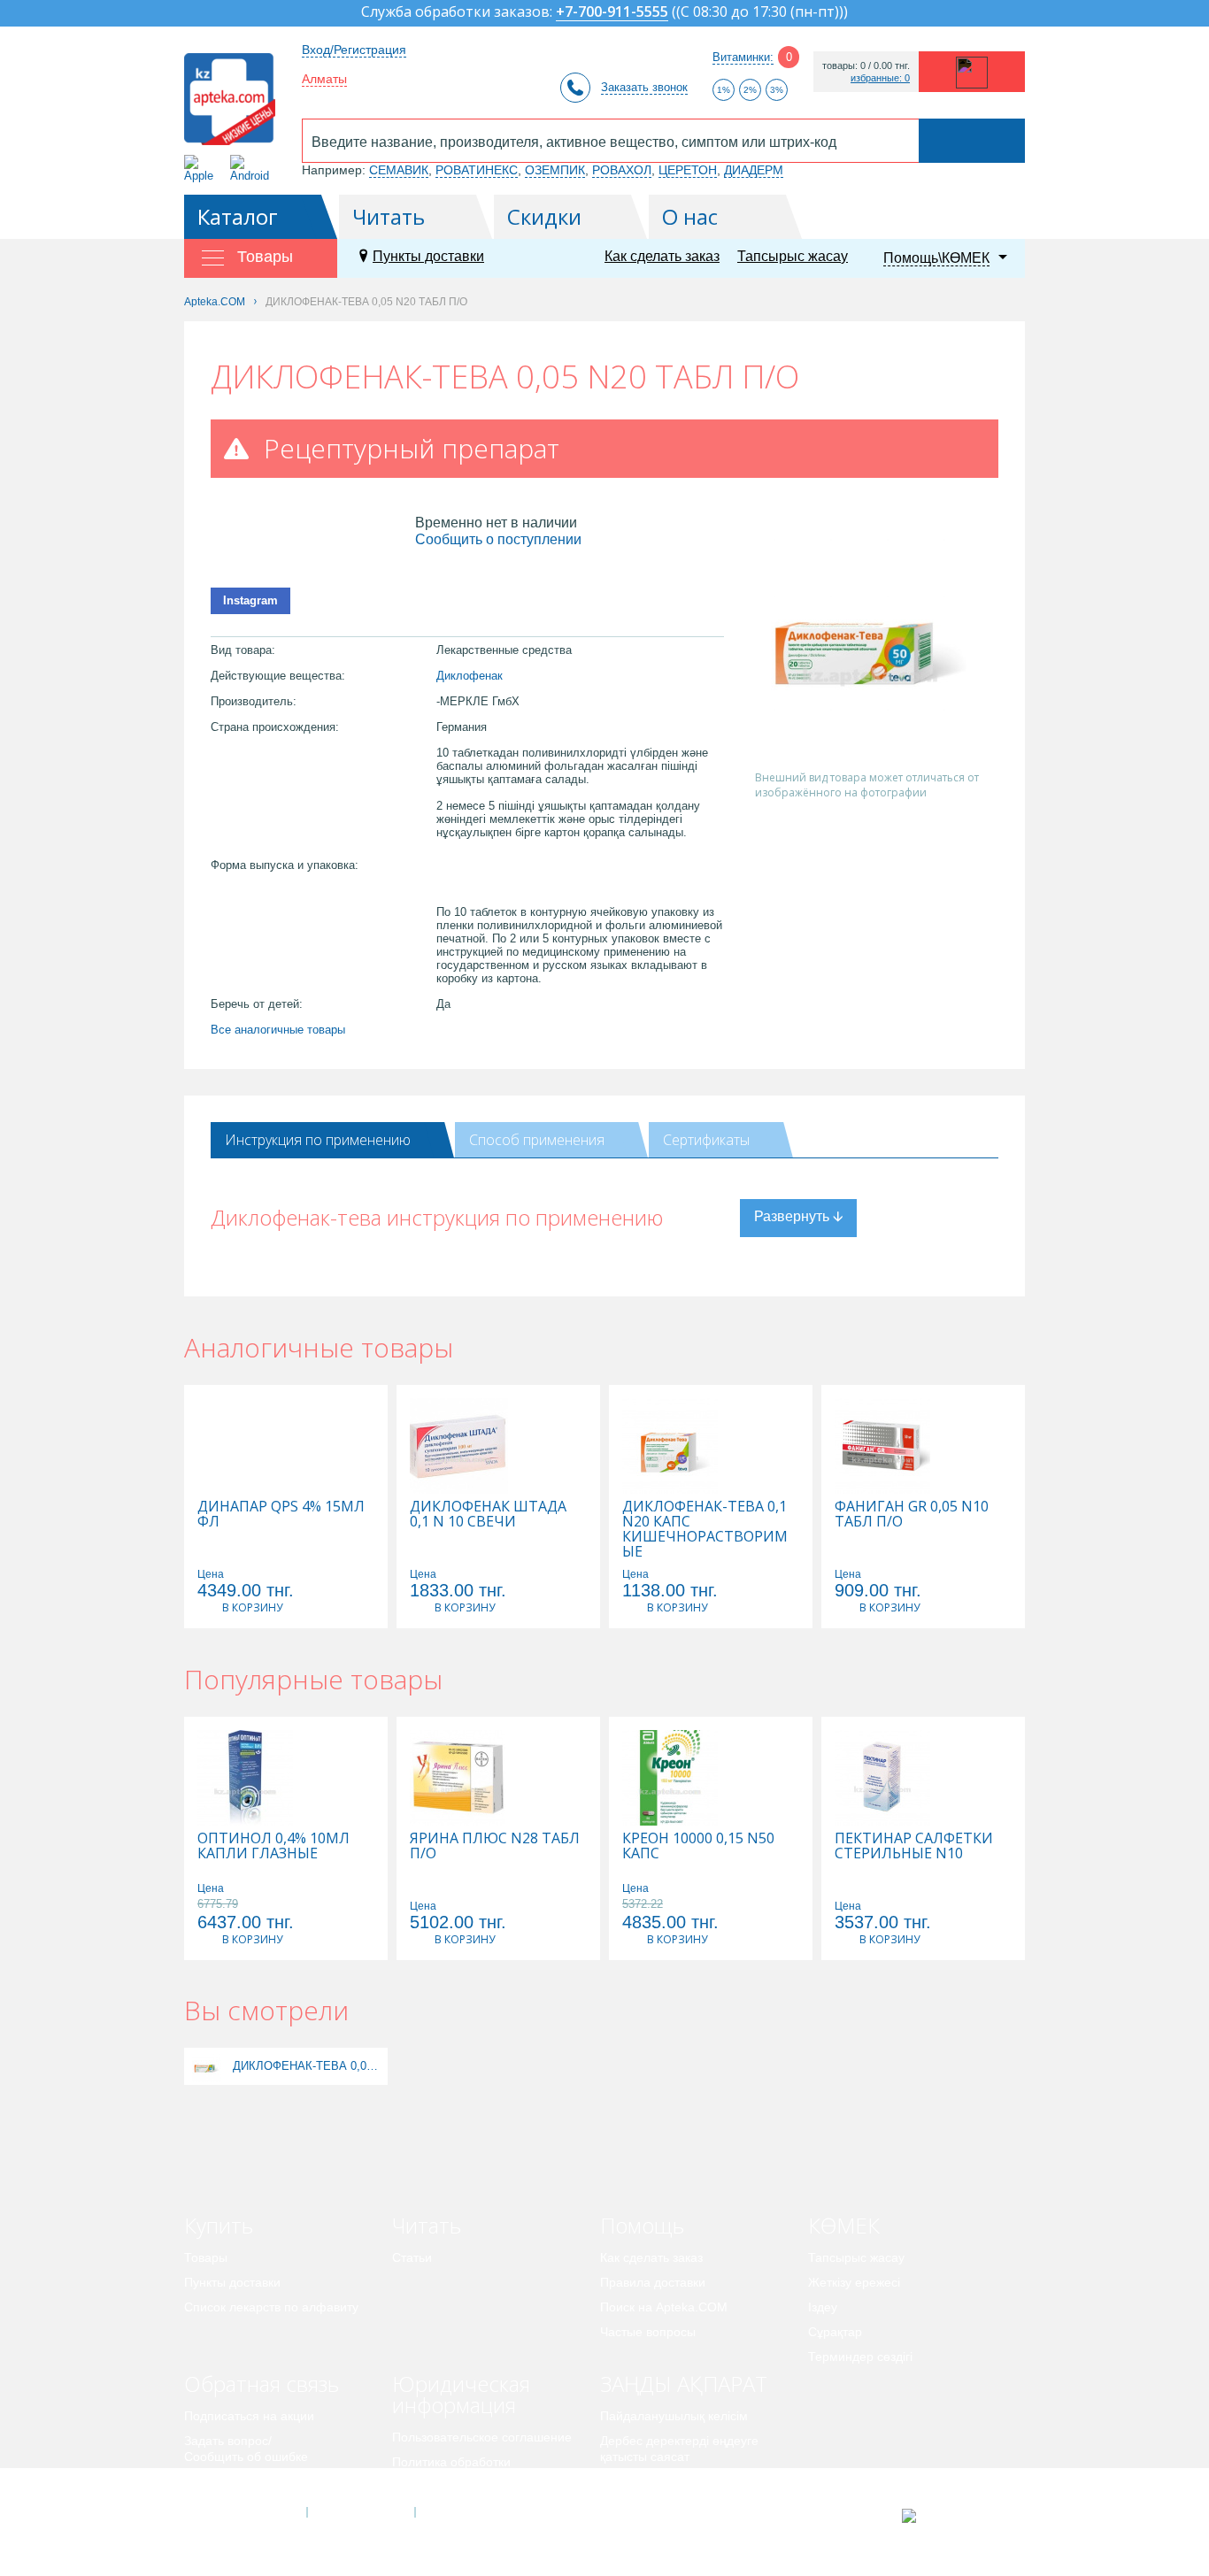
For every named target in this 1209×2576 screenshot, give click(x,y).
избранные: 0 (880, 78)
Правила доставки (653, 2282)
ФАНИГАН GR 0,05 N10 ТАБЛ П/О (912, 1514)
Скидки (544, 216)
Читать (389, 216)
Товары (206, 2257)
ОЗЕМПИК (555, 170)
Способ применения (537, 1140)
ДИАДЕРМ (754, 170)
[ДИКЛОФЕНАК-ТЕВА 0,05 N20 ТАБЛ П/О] (207, 2066)
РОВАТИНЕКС (477, 170)
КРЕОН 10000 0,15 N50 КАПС (698, 1846)
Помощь (642, 2225)
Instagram (250, 600)
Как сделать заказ (662, 256)
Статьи (412, 2257)
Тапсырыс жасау (793, 256)
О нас (690, 216)
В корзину (252, 1607)
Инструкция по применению (318, 1140)
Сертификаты (706, 1140)
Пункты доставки (428, 256)
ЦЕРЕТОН (688, 170)
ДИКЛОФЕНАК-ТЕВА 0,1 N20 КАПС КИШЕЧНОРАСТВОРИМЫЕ (705, 1529)
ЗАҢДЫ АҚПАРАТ (684, 2384)
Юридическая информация (461, 2394)
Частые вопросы (648, 2332)
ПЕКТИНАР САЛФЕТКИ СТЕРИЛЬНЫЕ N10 (914, 1846)
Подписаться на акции (249, 2416)
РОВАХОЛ (622, 170)
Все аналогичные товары (278, 1030)
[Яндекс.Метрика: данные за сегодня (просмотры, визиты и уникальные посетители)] (953, 2516)
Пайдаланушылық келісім (674, 2416)
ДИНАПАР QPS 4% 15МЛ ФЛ (281, 1514)
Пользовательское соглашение (482, 2437)
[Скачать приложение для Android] (253, 169)
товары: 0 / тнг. (866, 66)
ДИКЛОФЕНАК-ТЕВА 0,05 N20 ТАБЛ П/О (308, 2066)
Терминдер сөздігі (860, 2357)
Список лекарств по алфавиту (271, 2307)
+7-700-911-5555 (612, 13)
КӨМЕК (844, 2225)
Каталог (238, 216)
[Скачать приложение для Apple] (202, 169)
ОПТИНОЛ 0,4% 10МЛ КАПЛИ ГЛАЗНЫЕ (273, 1846)
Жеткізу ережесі (854, 2282)
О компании (360, 2512)
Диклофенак (470, 676)
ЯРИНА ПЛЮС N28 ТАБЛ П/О (495, 1846)
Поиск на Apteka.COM (664, 2307)
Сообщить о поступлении (498, 539)
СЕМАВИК (399, 170)
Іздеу (823, 2307)
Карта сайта (469, 2512)
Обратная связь (262, 2384)
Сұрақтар (835, 2332)
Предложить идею (237, 2481)
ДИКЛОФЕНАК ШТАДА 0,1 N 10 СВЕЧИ (488, 1514)
